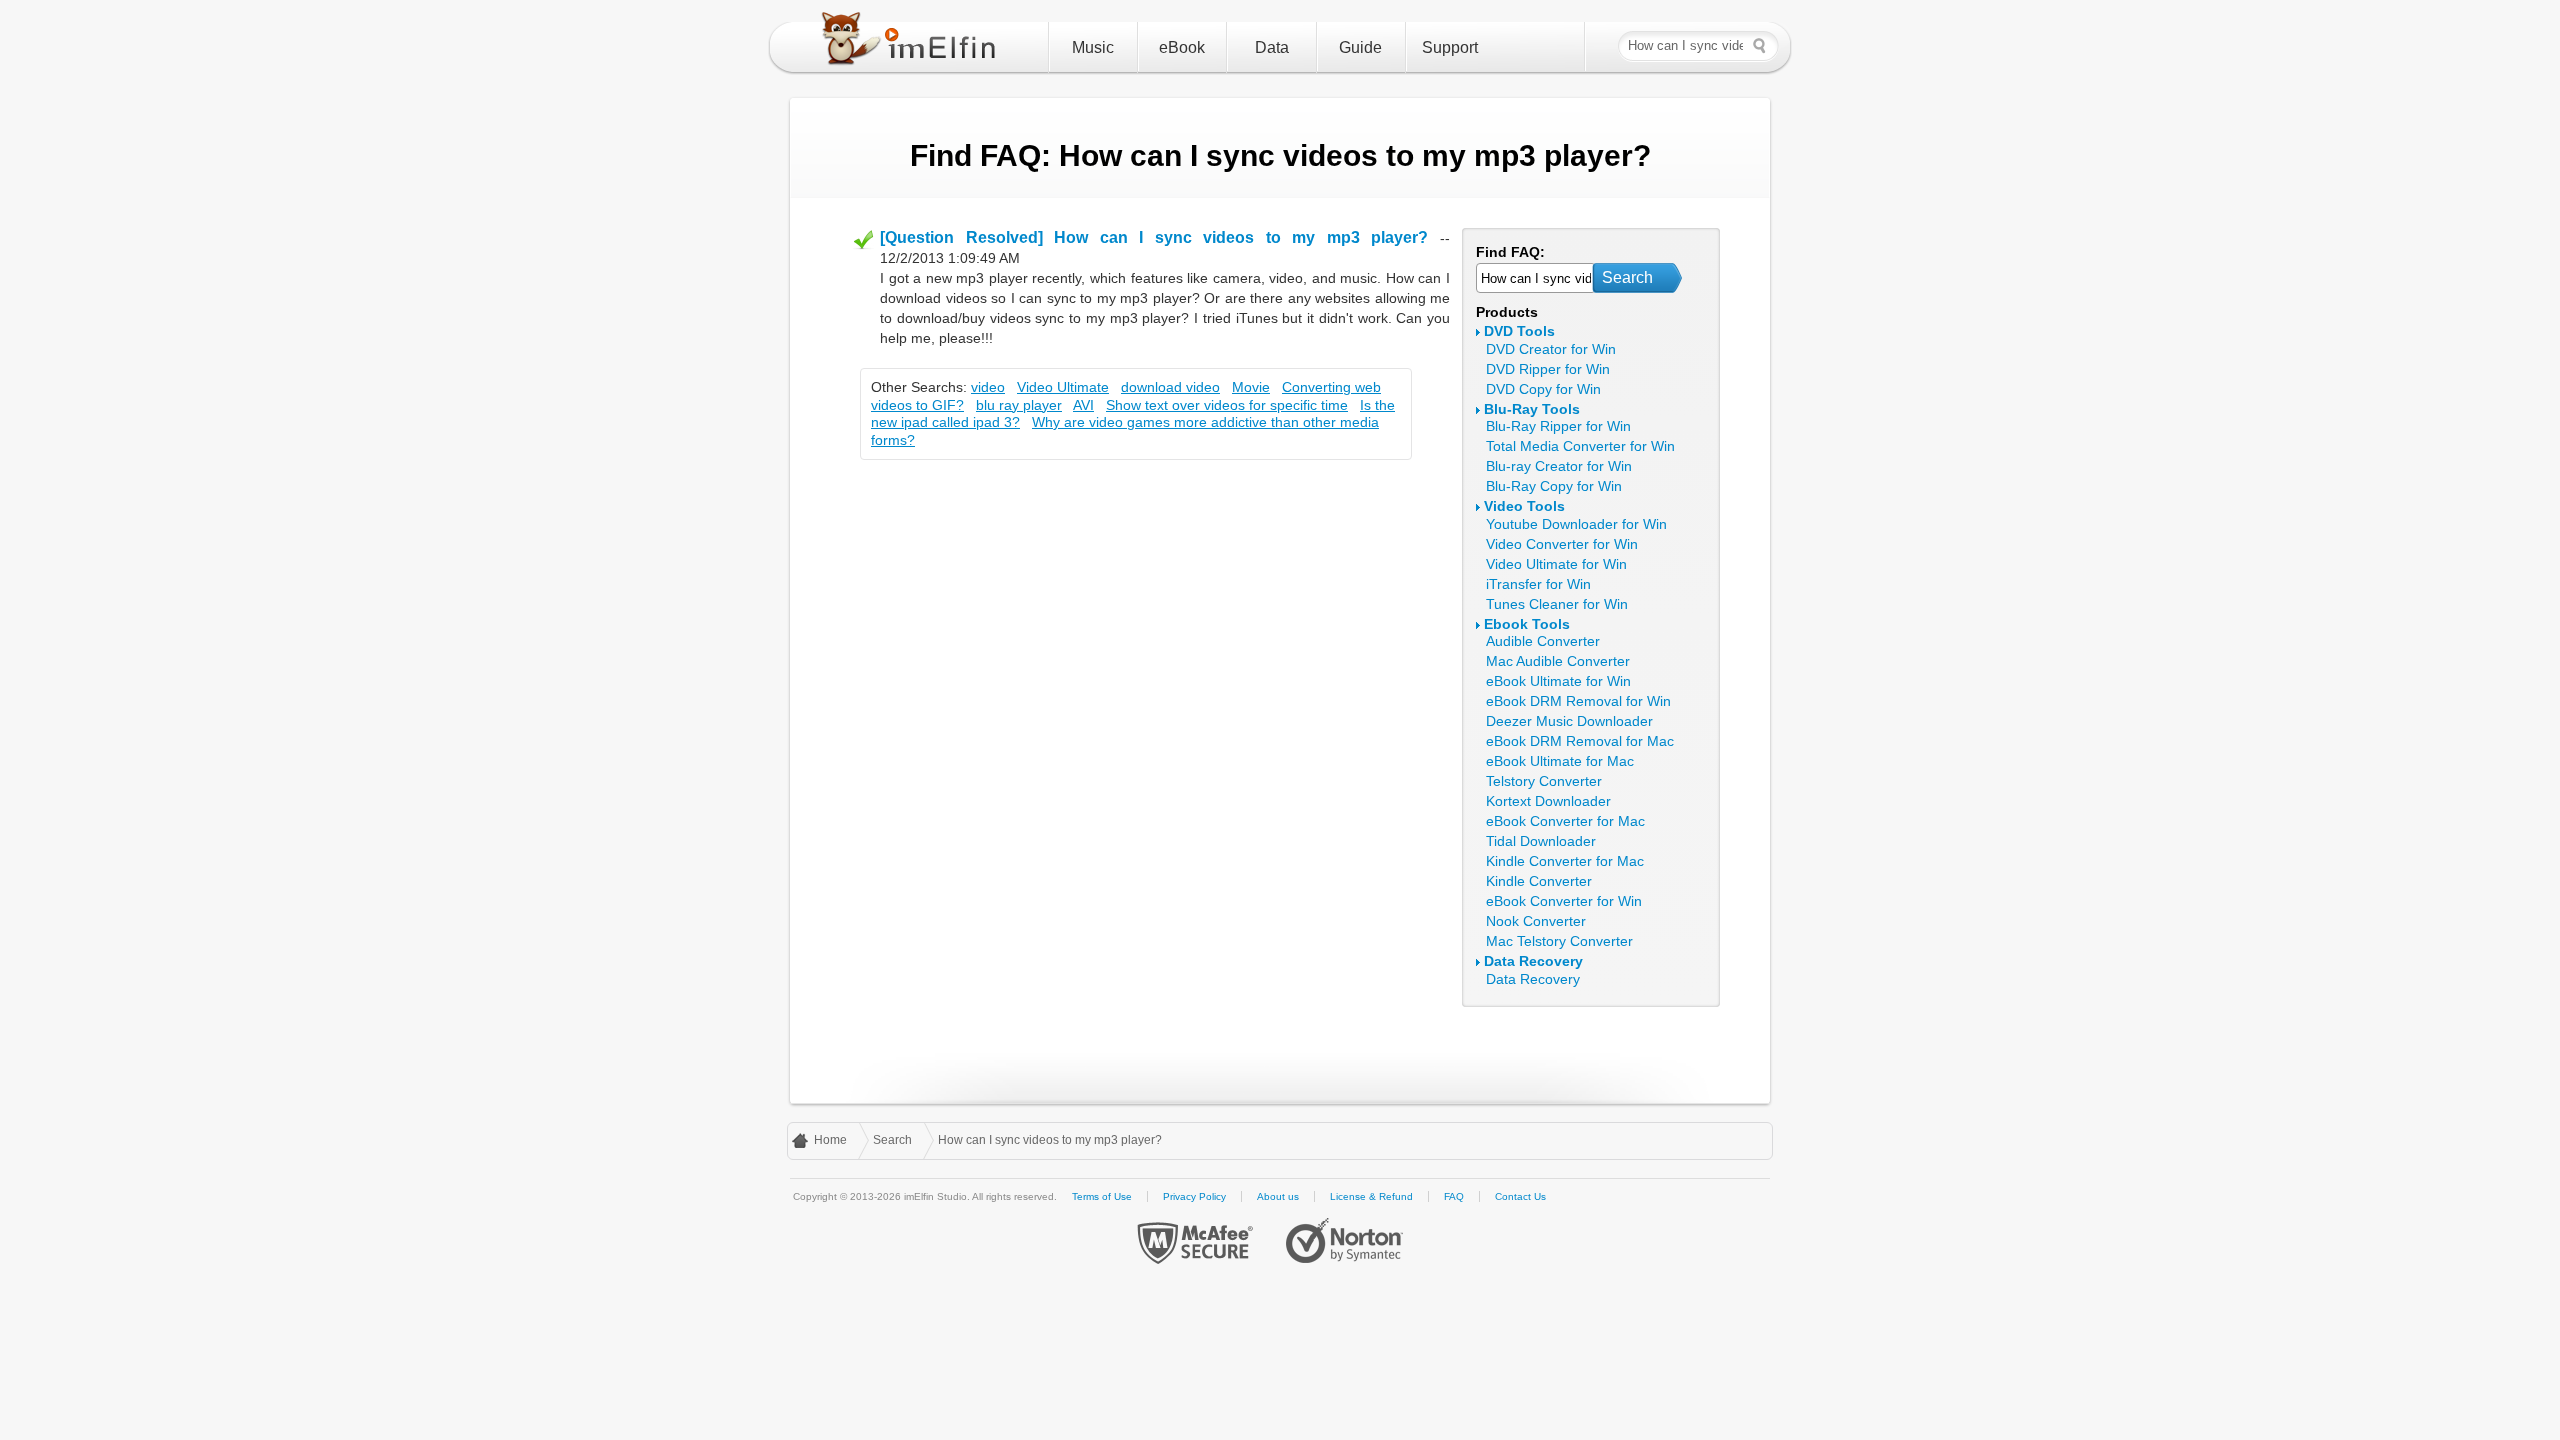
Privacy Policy (1194, 1196)
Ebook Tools (1527, 624)
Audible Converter (1543, 641)
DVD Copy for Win (1543, 389)
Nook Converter (1536, 921)
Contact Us (1520, 1196)
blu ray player (1019, 405)
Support (1450, 47)
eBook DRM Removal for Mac (1580, 741)
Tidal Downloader (1541, 841)
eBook (1182, 47)
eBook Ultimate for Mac (1560, 761)
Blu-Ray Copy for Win (1554, 486)
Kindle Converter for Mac (1565, 861)
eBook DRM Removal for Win (1578, 701)
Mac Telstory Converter (1559, 941)
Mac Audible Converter (1558, 661)
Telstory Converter (1544, 781)
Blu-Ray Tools (1532, 409)
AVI (1083, 405)
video (988, 387)
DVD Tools (1519, 331)
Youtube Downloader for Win (1576, 524)
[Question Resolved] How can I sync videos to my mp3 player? (1154, 237)
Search (1627, 277)
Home (830, 1140)
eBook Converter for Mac (1565, 821)
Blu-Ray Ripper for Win (1558, 426)
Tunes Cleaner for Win (1557, 604)
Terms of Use (1102, 1196)
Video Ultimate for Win (1556, 564)
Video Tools (1524, 506)
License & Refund (1371, 1196)
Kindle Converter (1539, 881)
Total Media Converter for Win (1580, 446)
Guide (1360, 47)
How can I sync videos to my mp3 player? (1050, 1140)
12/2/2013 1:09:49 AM (950, 258)
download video (1170, 387)
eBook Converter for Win (1564, 901)
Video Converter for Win (1562, 544)
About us (1278, 1196)
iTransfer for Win (1538, 584)
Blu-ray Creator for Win (1559, 466)
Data (1272, 47)
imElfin (913, 43)
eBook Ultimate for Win (1558, 681)
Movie (1251, 387)
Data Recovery (1533, 961)
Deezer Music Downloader (1569, 721)
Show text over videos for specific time (1227, 405)
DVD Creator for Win (1551, 349)
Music (1093, 47)
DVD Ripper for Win (1548, 369)
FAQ (1454, 1196)
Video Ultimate (1063, 387)
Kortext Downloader (1548, 801)
